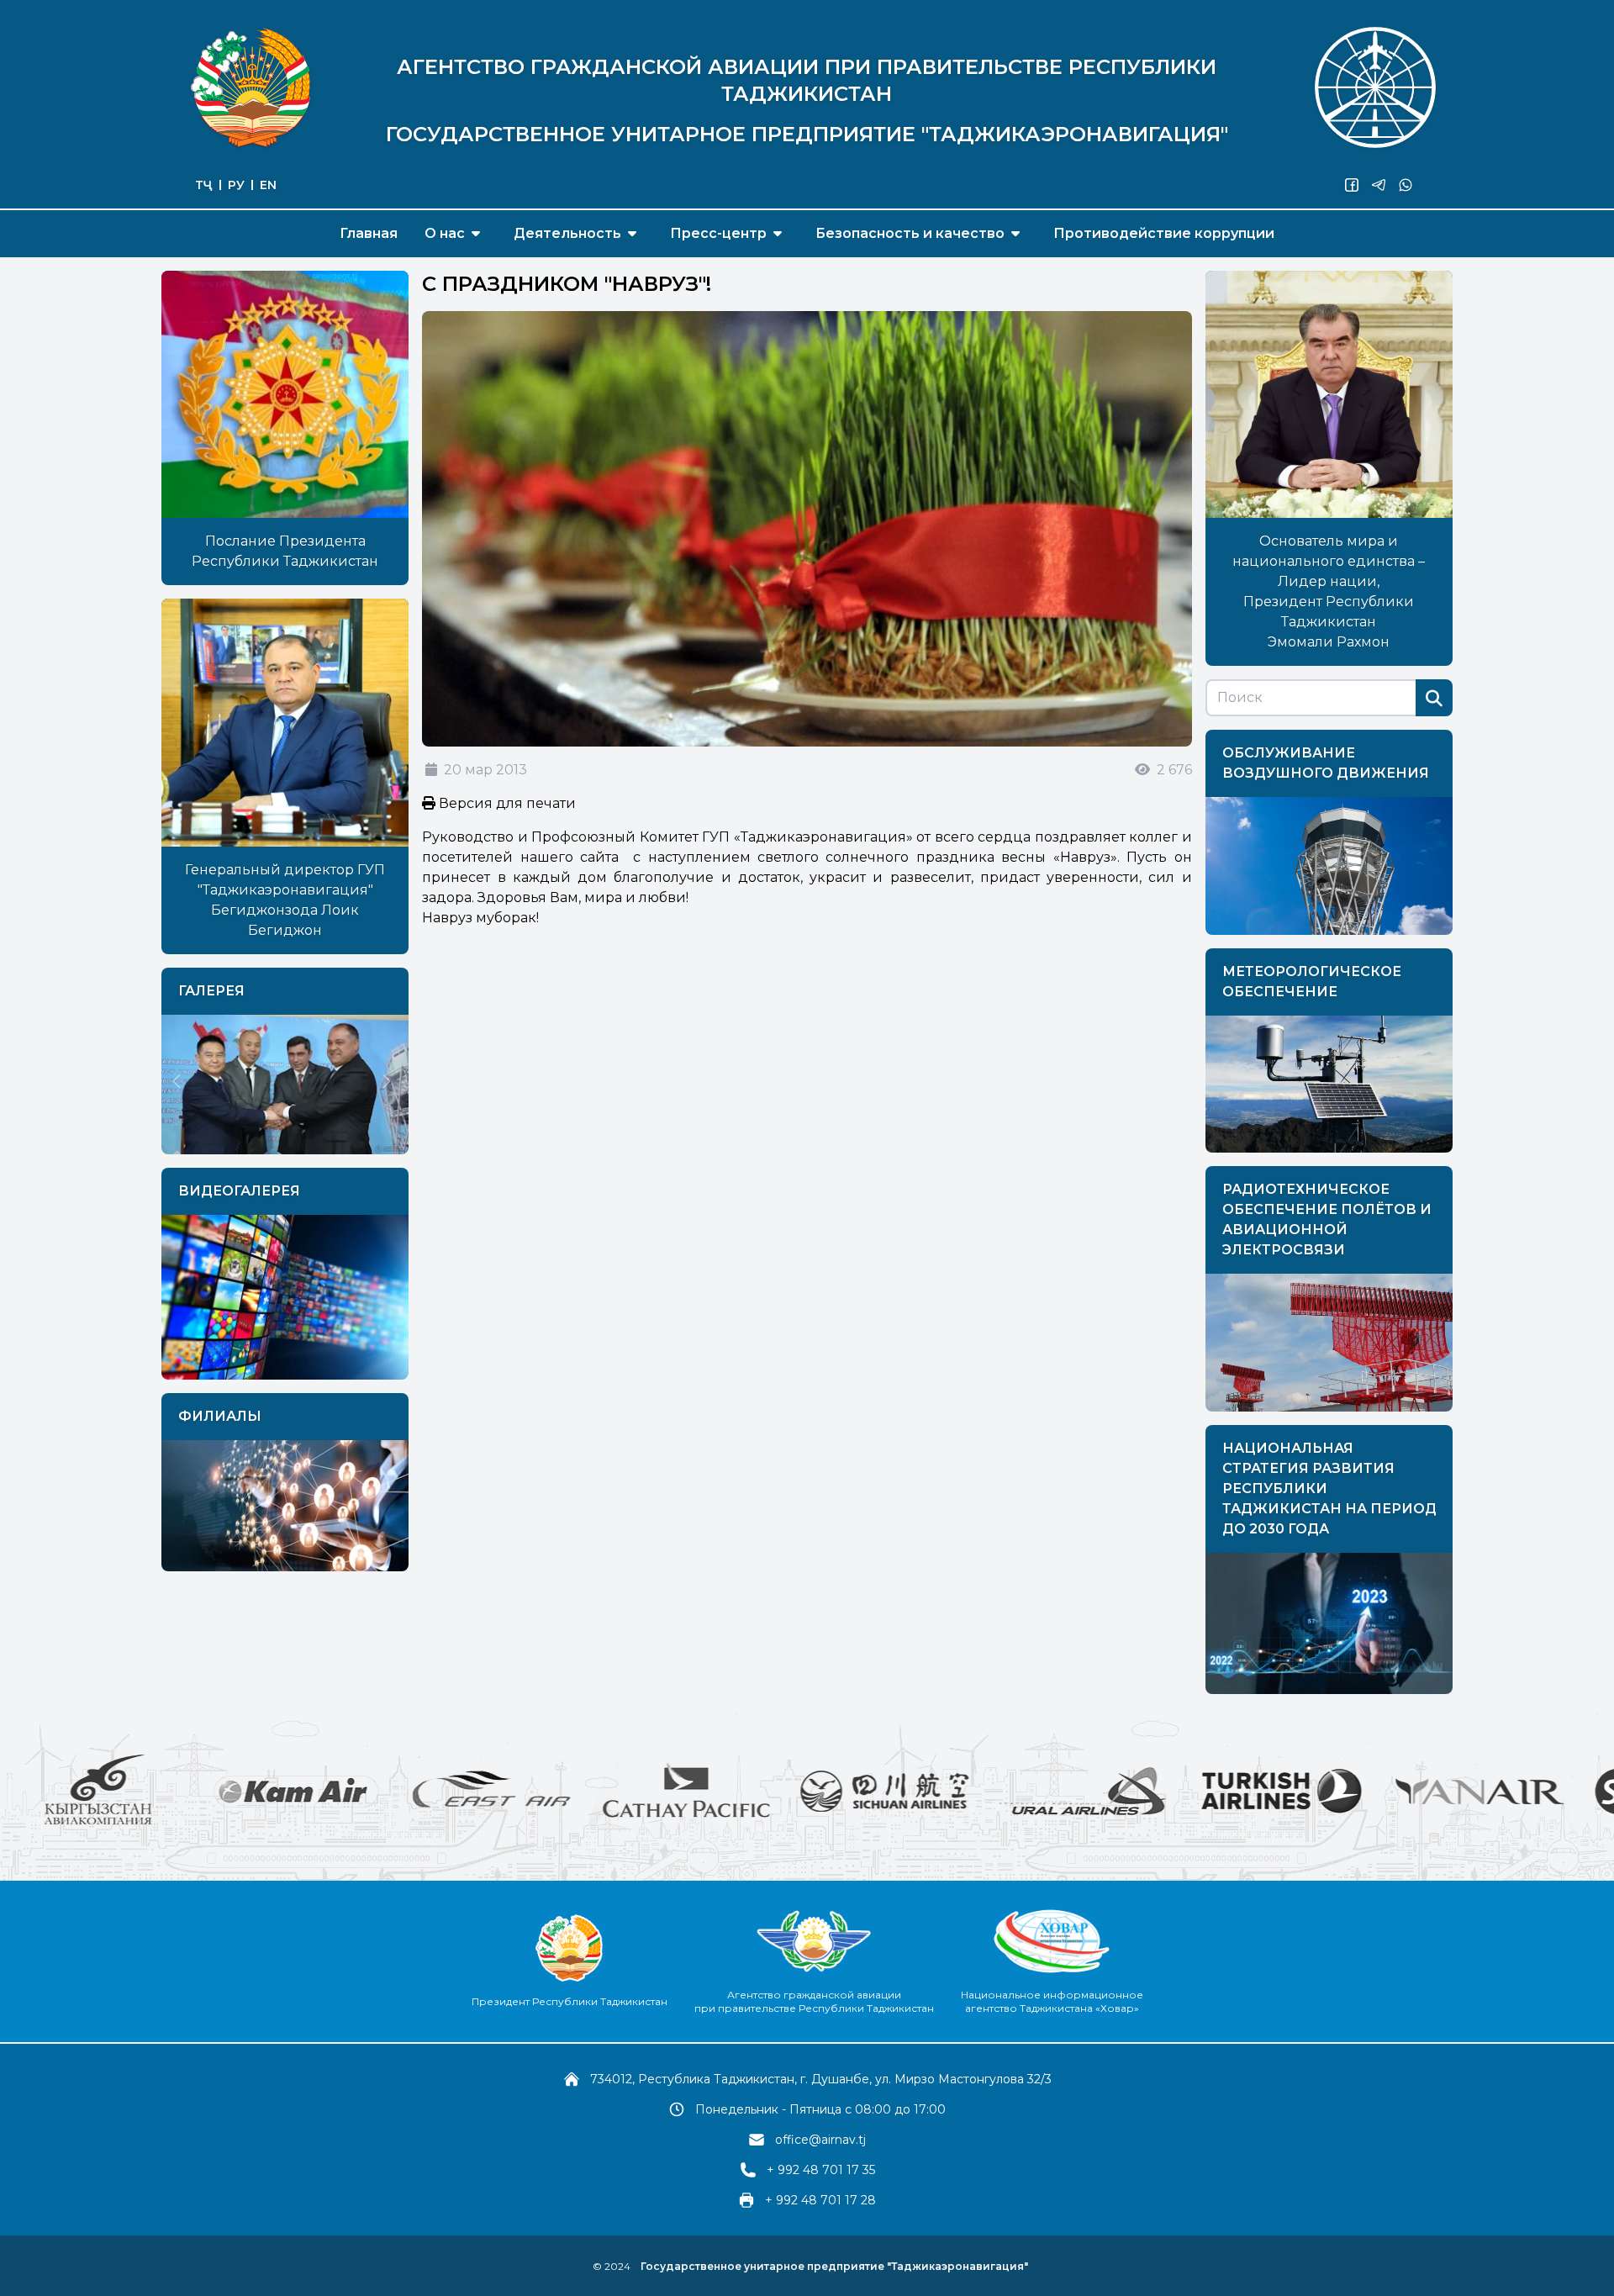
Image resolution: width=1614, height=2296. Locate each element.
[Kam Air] (131, 1791)
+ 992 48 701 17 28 (820, 2200)
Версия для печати (506, 803)
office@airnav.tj (820, 2140)
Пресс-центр (718, 233)
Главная (369, 233)
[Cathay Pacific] (521, 1791)
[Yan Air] (1315, 1791)
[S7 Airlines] (1513, 1791)
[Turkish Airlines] (1116, 1791)
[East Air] (326, 1791)
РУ (236, 185)
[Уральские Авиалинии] (918, 1791)
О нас (445, 233)
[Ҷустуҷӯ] (1434, 698)
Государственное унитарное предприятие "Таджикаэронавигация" (834, 2266)
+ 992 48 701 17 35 (821, 2170)
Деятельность (567, 233)
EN (268, 185)
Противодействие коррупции (1164, 233)
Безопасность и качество (910, 233)
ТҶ (204, 185)
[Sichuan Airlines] (720, 1791)
